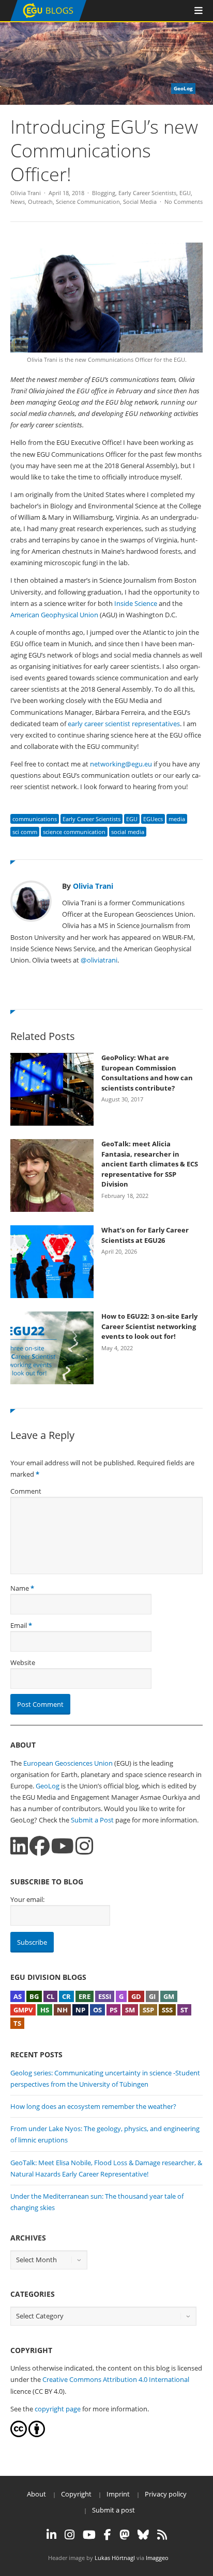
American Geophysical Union (54, 615)
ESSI (105, 1996)
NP (80, 2010)
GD (136, 1996)
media (177, 819)
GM (169, 1996)
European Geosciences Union (68, 1763)
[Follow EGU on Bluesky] (143, 2535)
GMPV (23, 2010)
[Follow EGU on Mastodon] (124, 2535)
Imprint (118, 2494)
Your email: (27, 1899)
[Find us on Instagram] (84, 1846)
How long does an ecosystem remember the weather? (93, 2106)
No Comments (184, 202)
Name (20, 1588)
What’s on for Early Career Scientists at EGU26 (145, 1235)
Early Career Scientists (147, 193)
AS (18, 1996)
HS (45, 2010)
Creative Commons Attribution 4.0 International (116, 2379)
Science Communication (88, 202)
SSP (148, 2010)
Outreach (40, 202)
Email (19, 1625)
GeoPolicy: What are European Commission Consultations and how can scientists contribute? (147, 1073)
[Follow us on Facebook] (40, 1846)
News (18, 202)
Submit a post (113, 2510)
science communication (74, 832)
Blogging (104, 193)
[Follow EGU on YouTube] (89, 2535)
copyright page (58, 2409)
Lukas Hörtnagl (115, 2558)
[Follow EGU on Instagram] (70, 2535)
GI (152, 1996)
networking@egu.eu (121, 764)
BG (34, 1996)
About (36, 2494)
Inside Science (136, 603)
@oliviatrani (99, 960)
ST (184, 2010)
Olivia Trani (26, 193)
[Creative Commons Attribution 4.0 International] (19, 2435)
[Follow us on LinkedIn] (19, 1846)
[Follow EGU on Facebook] (108, 2535)
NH (62, 2010)
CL (50, 1996)
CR (66, 1996)
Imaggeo (157, 2558)
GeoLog (48, 1786)
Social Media (140, 202)
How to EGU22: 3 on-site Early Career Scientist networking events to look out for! (149, 1326)
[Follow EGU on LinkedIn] (51, 2535)
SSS (167, 2010)
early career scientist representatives (124, 724)
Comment (26, 1491)
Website (23, 1662)
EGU (185, 193)
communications (35, 819)
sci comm (25, 832)
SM (130, 2010)
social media (128, 832)
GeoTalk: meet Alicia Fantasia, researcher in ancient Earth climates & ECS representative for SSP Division (150, 1164)
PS (113, 2010)
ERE (85, 1996)
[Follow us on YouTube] (63, 1846)
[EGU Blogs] (48, 19)
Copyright (76, 2494)
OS (97, 2010)
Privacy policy (166, 2494)
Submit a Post (92, 1820)
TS (17, 2023)
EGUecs (153, 819)
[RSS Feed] (162, 2535)
